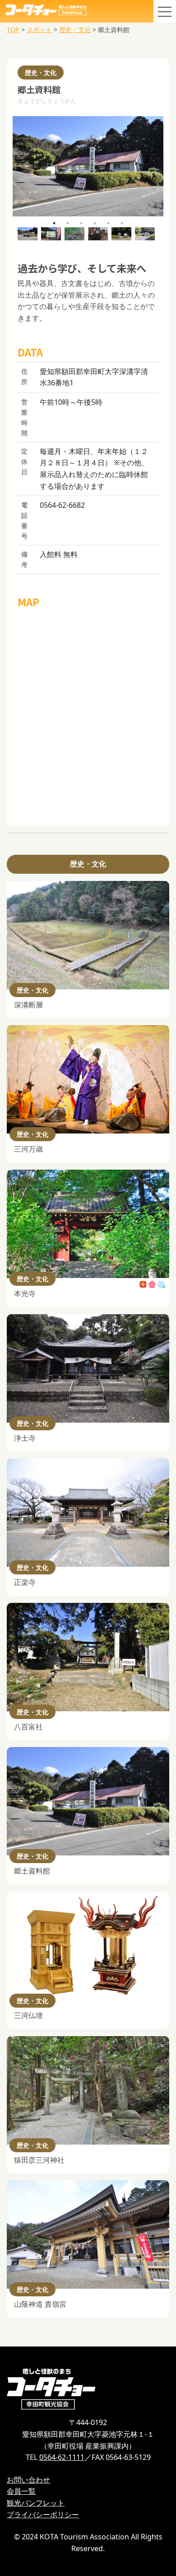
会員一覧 (21, 2491)
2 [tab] (68, 223)
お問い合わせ (28, 2480)
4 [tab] (95, 223)
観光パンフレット (36, 2503)
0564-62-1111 (62, 2457)
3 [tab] (81, 223)
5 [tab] (108, 223)
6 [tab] (122, 223)
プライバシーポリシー (43, 2515)
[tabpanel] (88, 166)
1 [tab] (54, 223)
